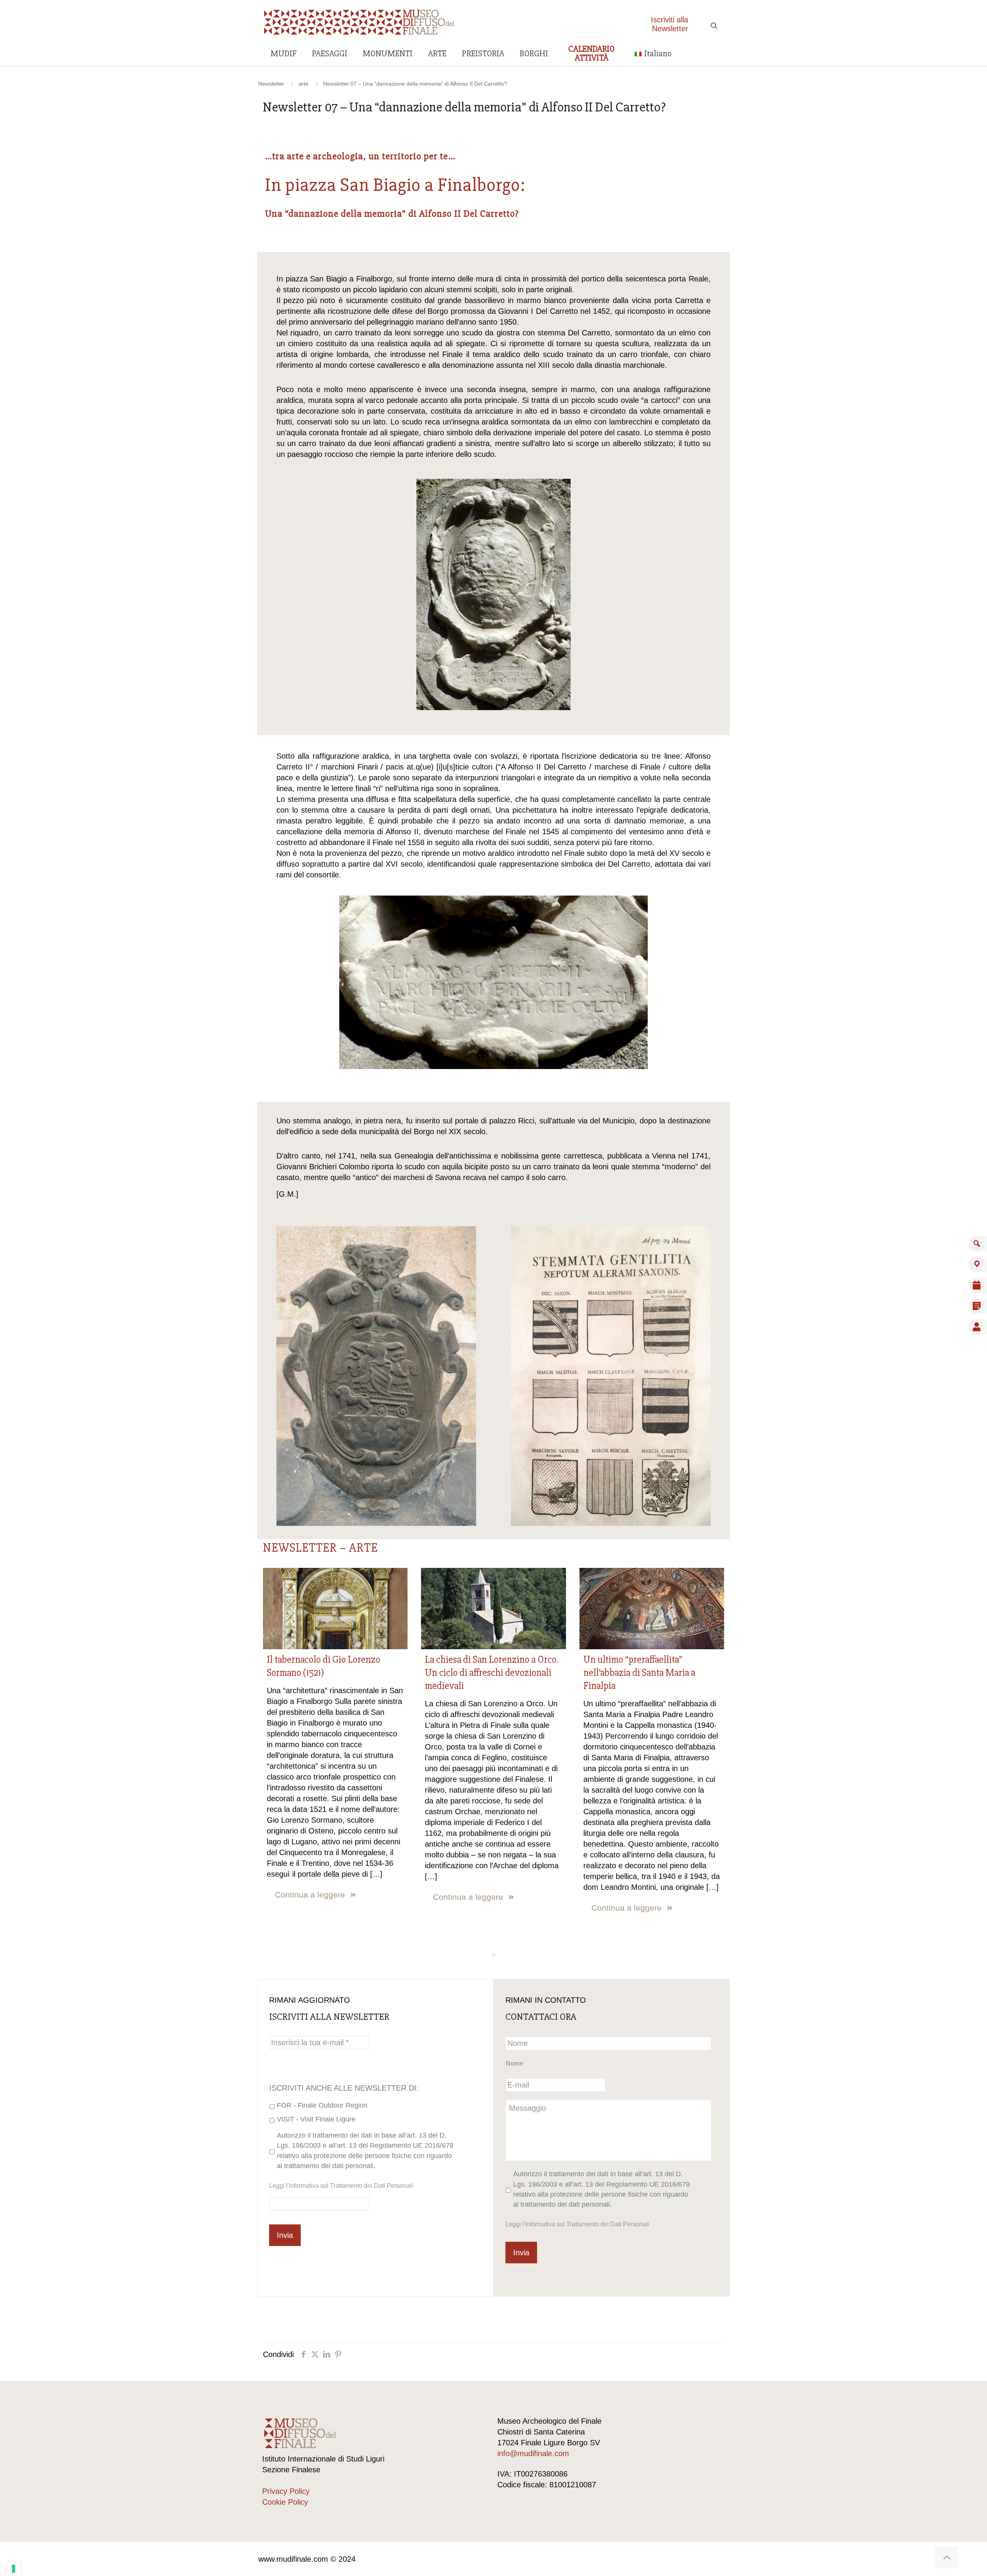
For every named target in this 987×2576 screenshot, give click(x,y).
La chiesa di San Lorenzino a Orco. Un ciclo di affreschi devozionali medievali (492, 1673)
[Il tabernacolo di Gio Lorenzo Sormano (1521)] (335, 1609)
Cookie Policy (285, 2502)
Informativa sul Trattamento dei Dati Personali (351, 2185)
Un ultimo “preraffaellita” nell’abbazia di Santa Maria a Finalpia (639, 1673)
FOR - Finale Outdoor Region (322, 2105)
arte (304, 84)
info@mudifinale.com (533, 2453)
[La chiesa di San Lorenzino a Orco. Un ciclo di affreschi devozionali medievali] (493, 1609)
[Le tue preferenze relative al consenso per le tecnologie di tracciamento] (13, 2569)
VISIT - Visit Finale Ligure (316, 2119)
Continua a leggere (310, 1895)
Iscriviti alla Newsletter (670, 24)
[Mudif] (359, 21)
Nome (515, 2063)
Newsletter (271, 84)
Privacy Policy (286, 2491)
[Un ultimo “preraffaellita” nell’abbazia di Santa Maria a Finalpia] (652, 1609)
